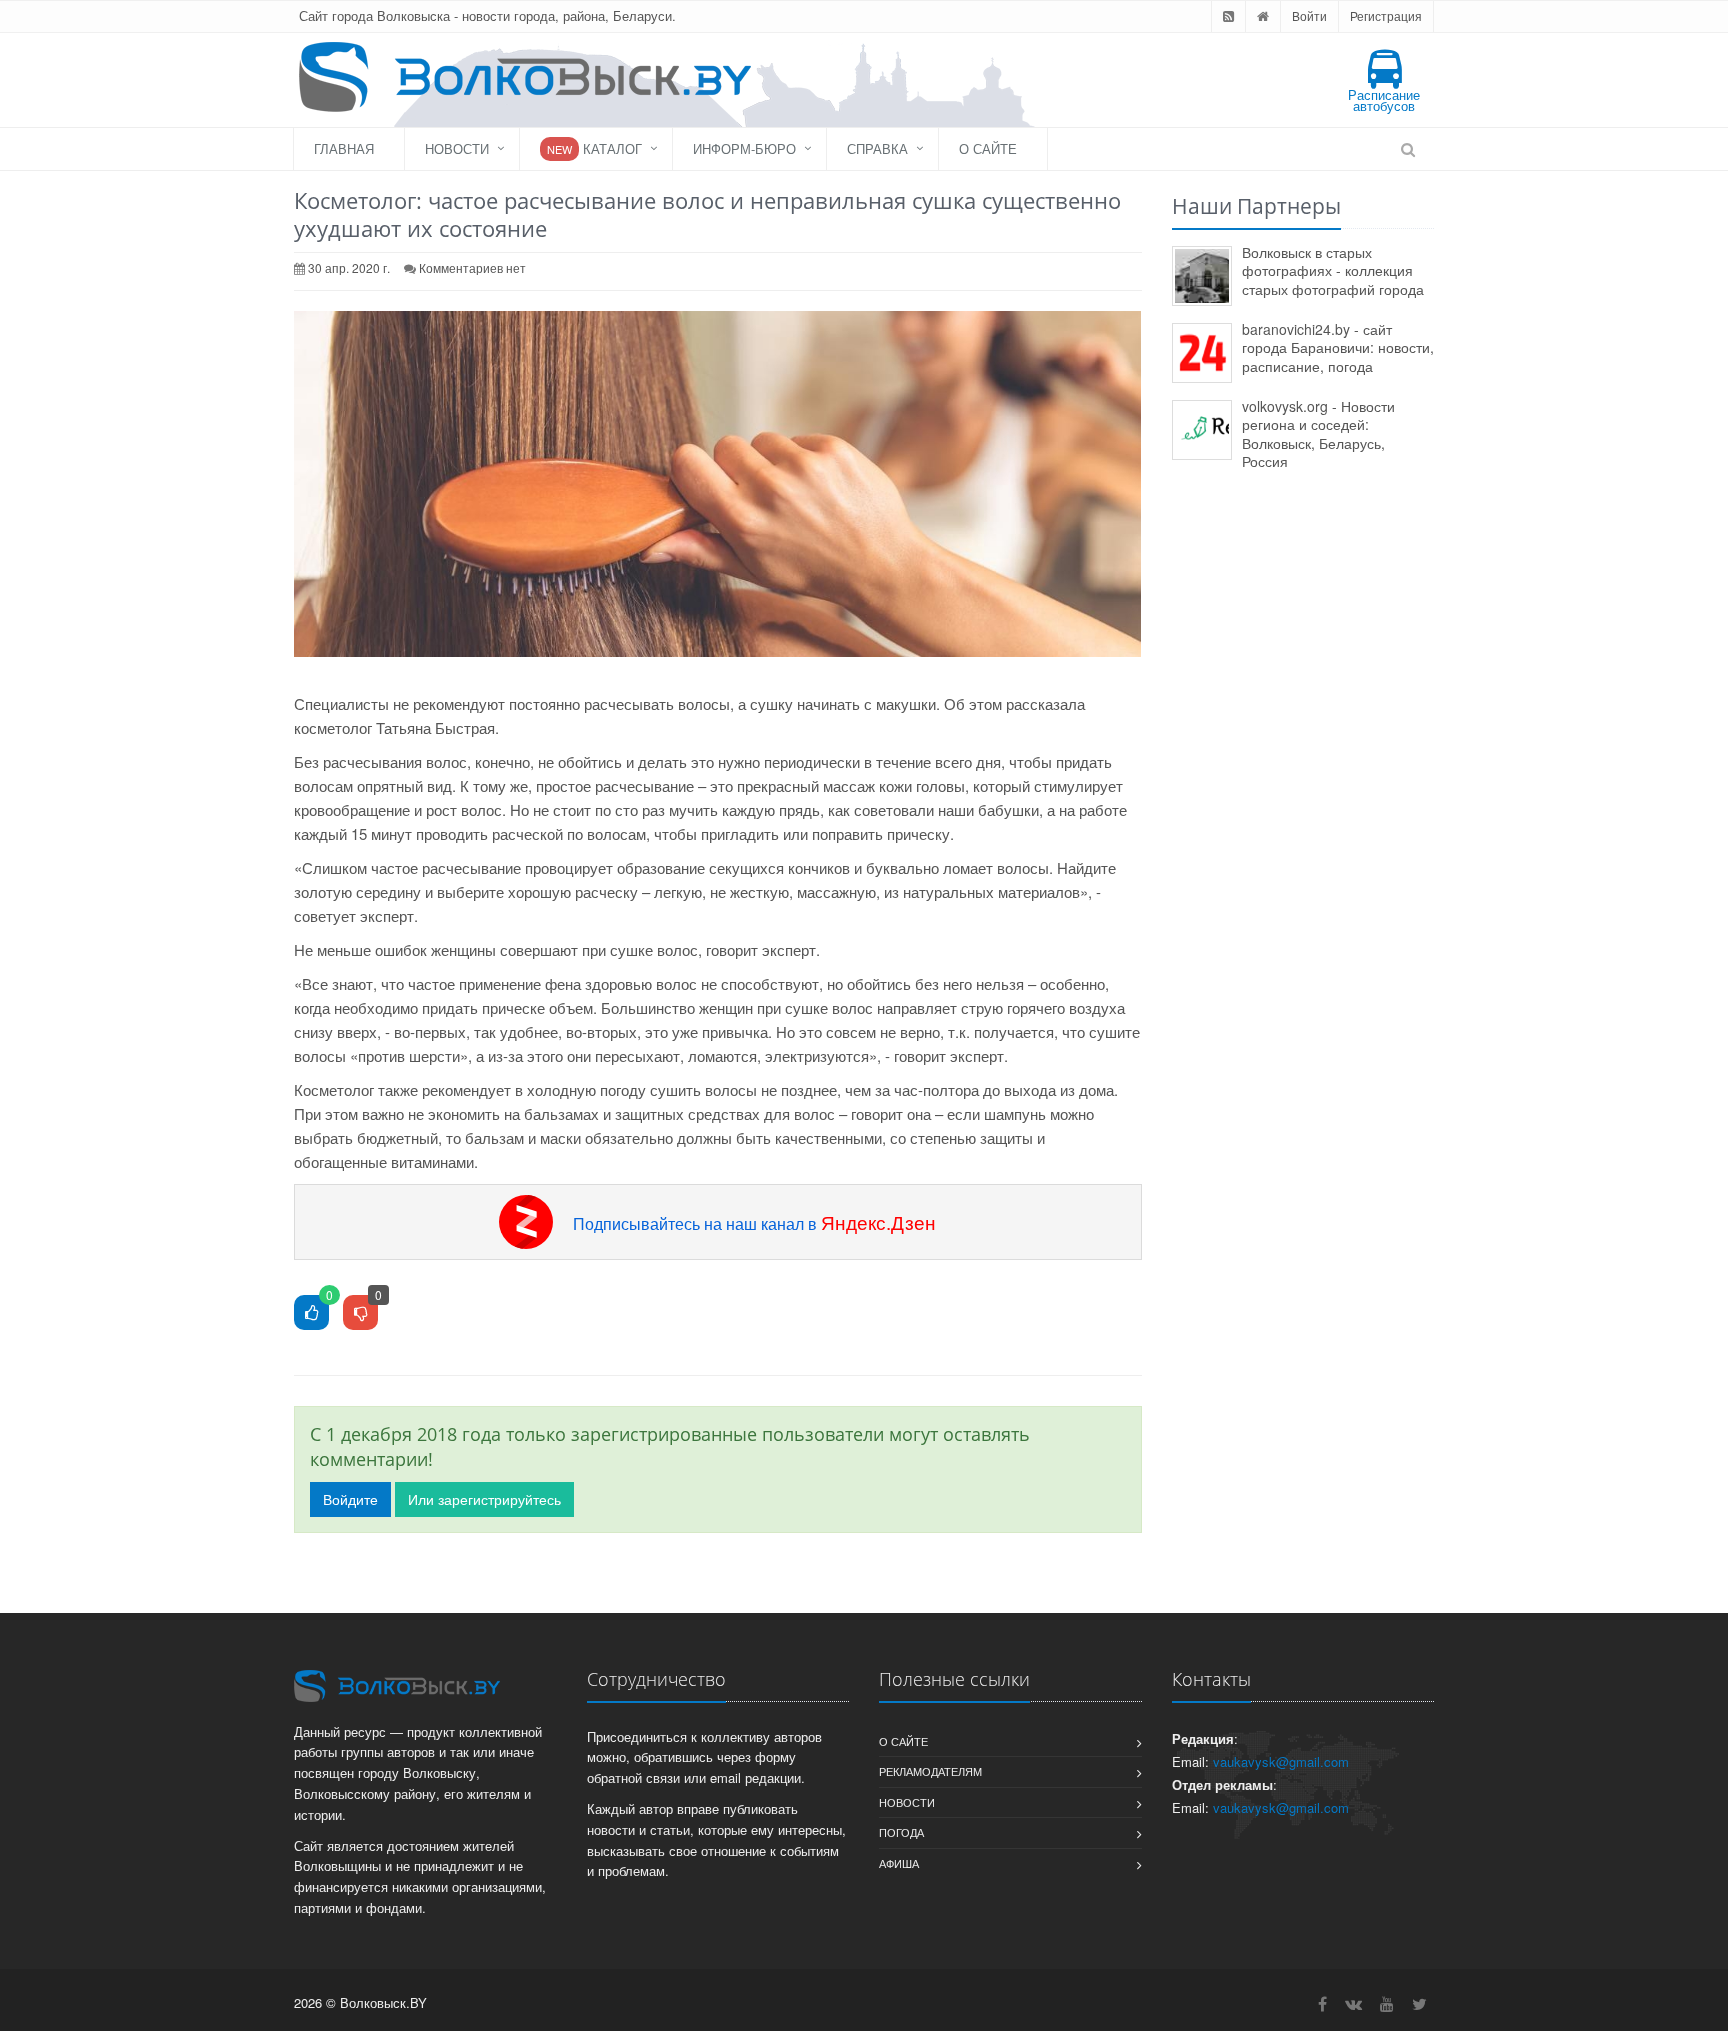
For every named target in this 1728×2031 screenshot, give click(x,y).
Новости (457, 148)
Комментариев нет (472, 267)
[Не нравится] (360, 1313)
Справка (877, 148)
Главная (344, 148)
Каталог (594, 148)
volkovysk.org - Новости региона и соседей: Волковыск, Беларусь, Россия (1318, 434)
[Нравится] (311, 1313)
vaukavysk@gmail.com (1281, 1761)
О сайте (988, 148)
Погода (901, 1832)
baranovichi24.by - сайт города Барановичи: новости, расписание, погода (1338, 347)
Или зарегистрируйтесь (484, 1499)
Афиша (899, 1863)
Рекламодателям (930, 1771)
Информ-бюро (744, 148)
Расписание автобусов (1384, 100)
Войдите (350, 1499)
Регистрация (1386, 15)
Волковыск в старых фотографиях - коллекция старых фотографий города (1333, 270)
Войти (1309, 15)
